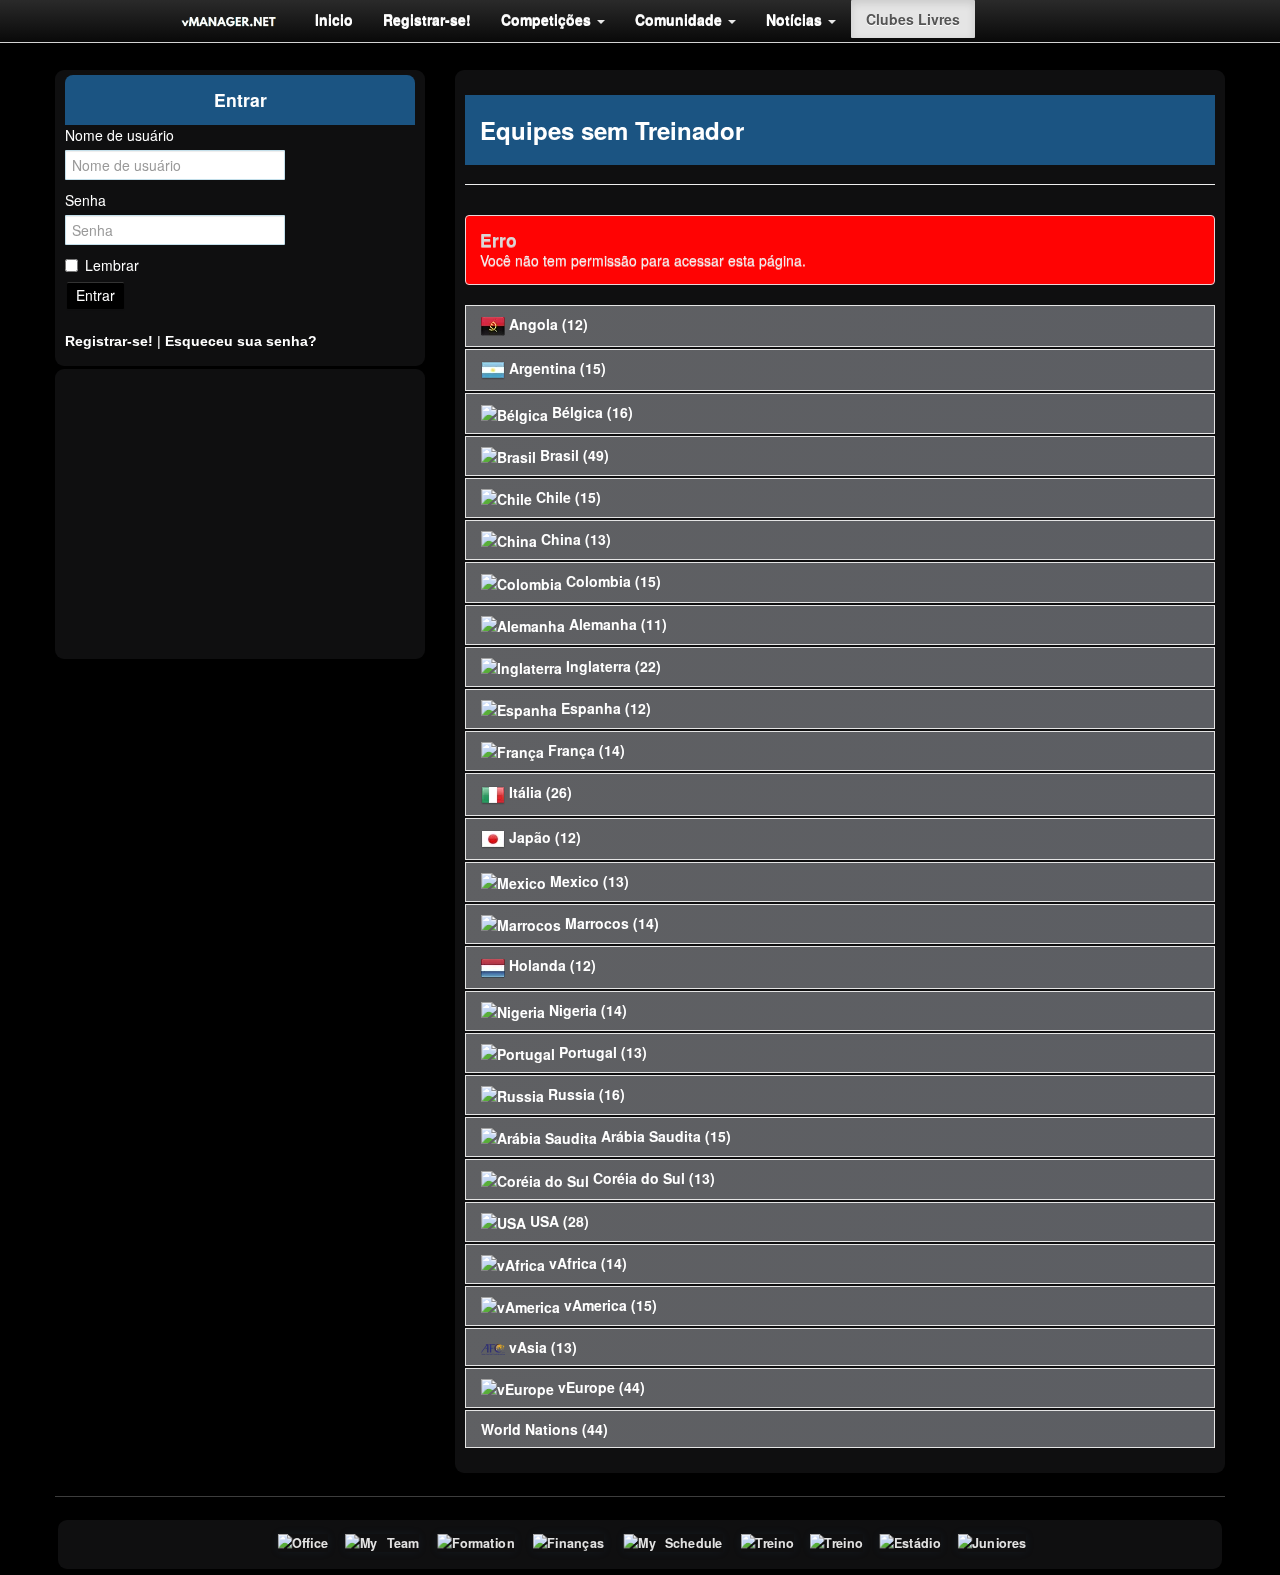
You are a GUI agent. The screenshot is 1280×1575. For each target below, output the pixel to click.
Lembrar (112, 265)
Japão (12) (543, 837)
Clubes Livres (913, 19)
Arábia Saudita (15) (664, 1136)
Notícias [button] (796, 19)
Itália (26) (538, 792)
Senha (85, 200)
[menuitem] (334, 19)
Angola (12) (546, 324)
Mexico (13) (587, 881)
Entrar (95, 295)
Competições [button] (548, 19)
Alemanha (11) (616, 624)
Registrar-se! (427, 19)
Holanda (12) (550, 965)
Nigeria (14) (586, 1010)
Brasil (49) (572, 455)
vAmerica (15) (608, 1305)
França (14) (584, 750)
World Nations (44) (544, 1429)
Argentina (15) (555, 368)
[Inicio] (229, 21)
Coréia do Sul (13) (652, 1178)
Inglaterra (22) (611, 666)
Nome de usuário (119, 135)
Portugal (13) (601, 1052)
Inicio (334, 19)
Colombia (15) (611, 581)
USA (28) (557, 1221)
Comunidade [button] (680, 19)
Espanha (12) (604, 708)
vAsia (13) (541, 1347)
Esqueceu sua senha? (241, 341)
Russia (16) (584, 1094)
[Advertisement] (240, 514)
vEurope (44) (599, 1387)
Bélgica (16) (590, 412)
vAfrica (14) (586, 1263)
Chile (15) (566, 497)
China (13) (574, 539)
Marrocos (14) (610, 923)
